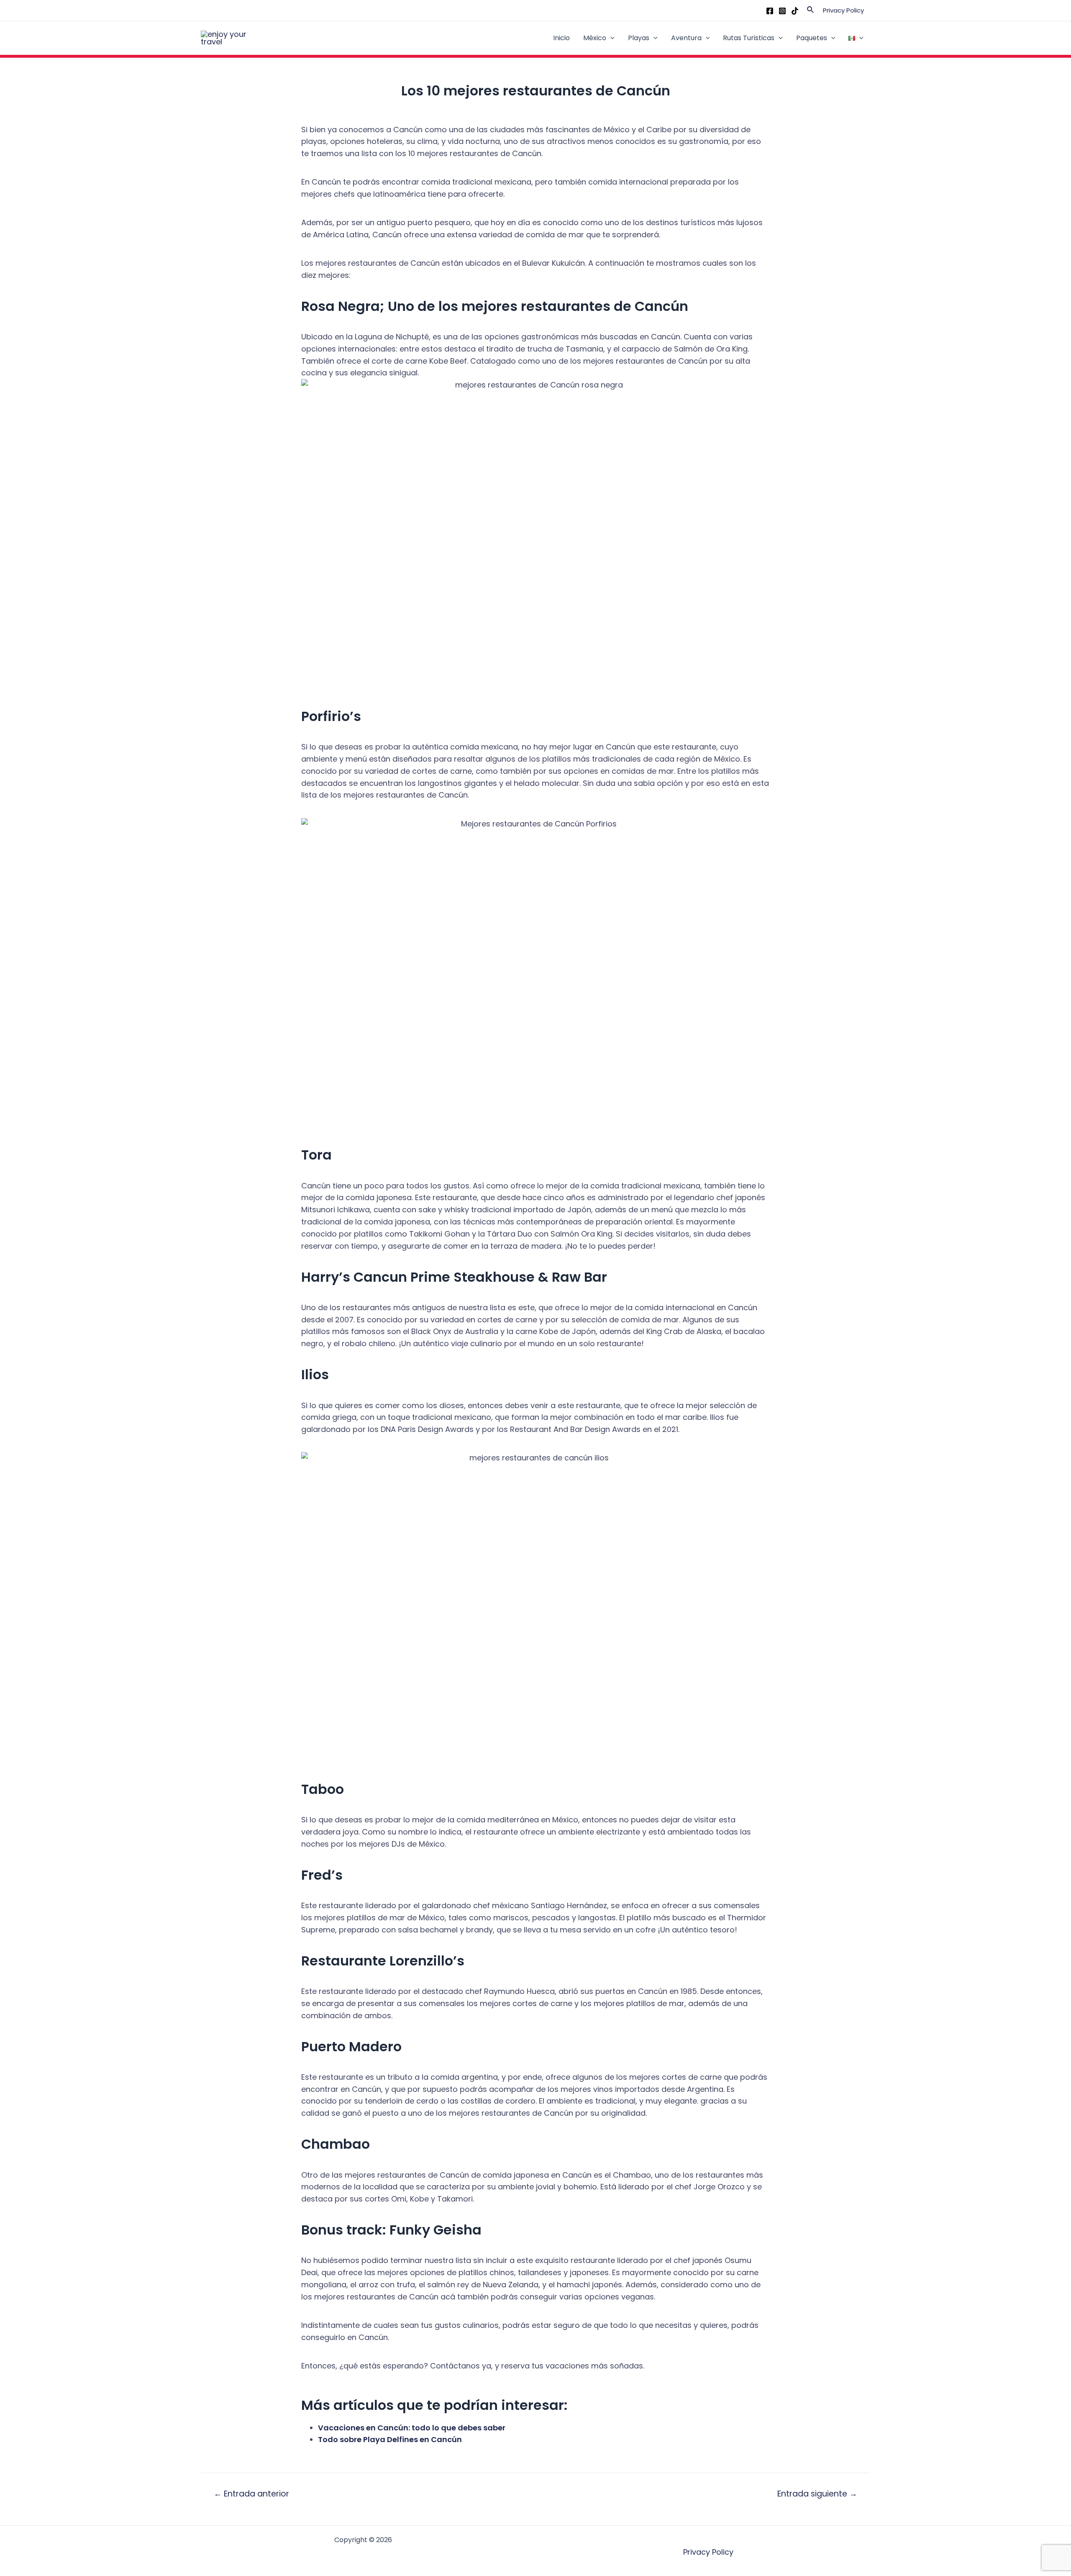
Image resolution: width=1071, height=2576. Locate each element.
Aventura (686, 38)
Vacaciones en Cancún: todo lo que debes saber (412, 2428)
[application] (610, 38)
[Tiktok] (795, 11)
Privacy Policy (843, 10)
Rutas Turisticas (749, 38)
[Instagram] (782, 11)
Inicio (561, 38)
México (595, 38)
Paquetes (812, 38)
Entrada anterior (251, 2494)
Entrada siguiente (817, 2494)
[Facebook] (770, 11)
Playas (639, 38)
